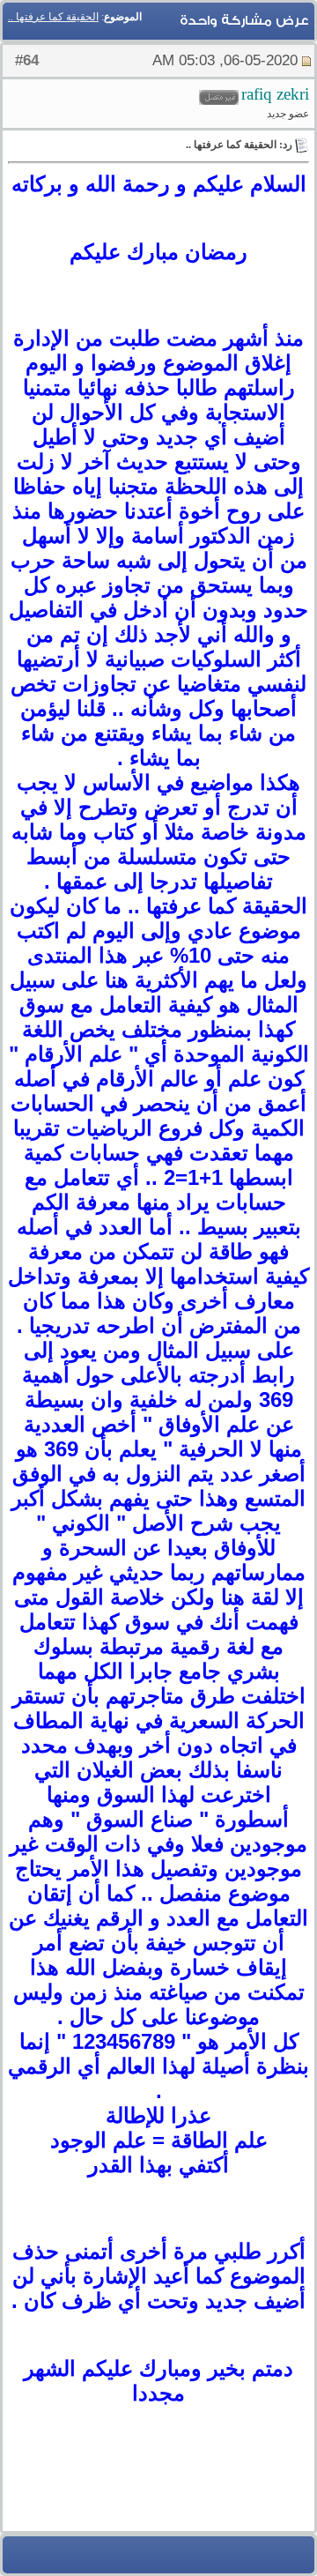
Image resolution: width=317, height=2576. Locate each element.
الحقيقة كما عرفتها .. (53, 17)
